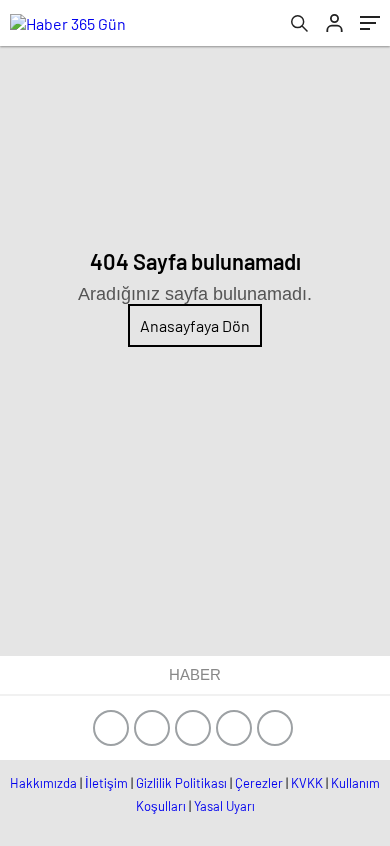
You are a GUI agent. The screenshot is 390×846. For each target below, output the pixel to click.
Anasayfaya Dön (195, 325)
